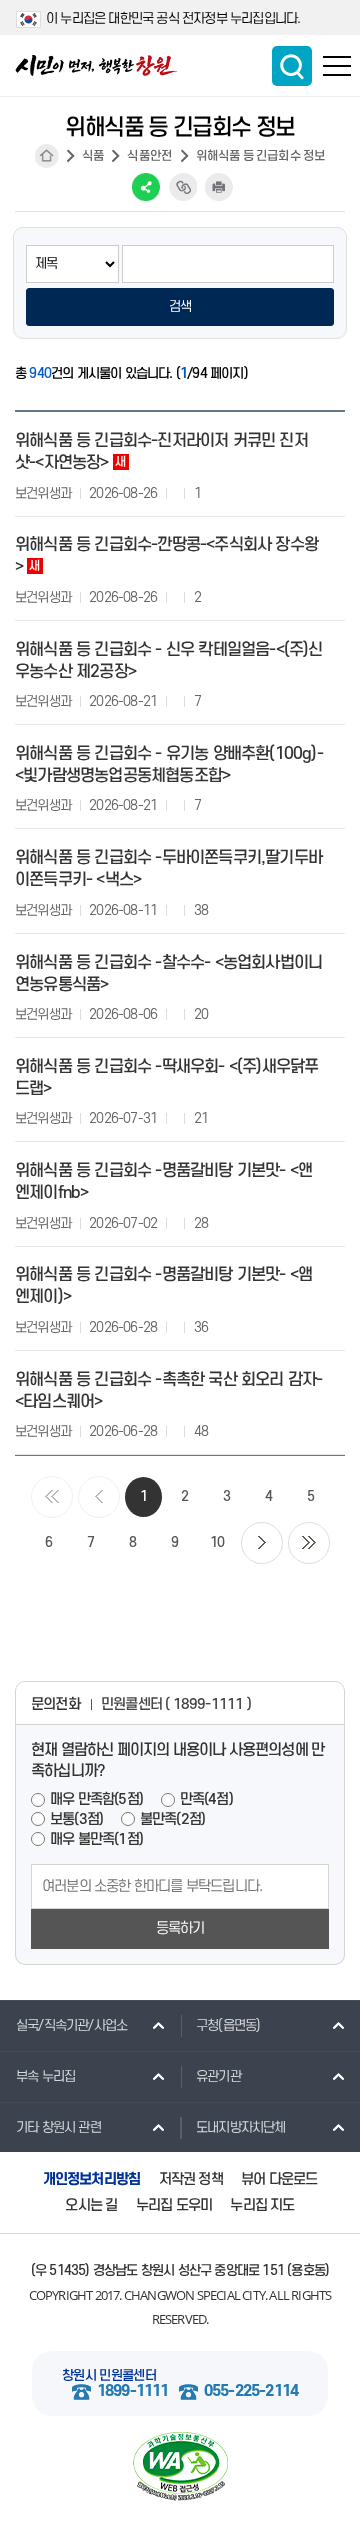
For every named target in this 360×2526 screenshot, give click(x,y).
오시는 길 (91, 2205)
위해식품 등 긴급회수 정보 (261, 156)
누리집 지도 (262, 2205)
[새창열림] (180, 2466)
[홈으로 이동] (96, 65)
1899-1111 (133, 2391)
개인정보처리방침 (92, 2179)
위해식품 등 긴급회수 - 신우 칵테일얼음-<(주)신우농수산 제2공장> (169, 661)
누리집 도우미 (174, 2205)
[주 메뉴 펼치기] (337, 66)
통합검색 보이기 (292, 66)
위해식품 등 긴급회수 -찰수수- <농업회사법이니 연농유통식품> (168, 974)
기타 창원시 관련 (58, 2127)
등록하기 (180, 1928)
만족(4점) (206, 1799)
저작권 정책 (191, 2179)
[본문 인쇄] (219, 187)
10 (217, 1542)
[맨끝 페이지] (309, 1543)
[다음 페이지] (262, 1543)
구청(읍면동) (228, 2025)
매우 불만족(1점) (96, 1839)
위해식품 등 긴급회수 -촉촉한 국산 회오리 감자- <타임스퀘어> (168, 1391)
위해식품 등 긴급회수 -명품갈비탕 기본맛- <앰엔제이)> (163, 1286)
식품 (93, 156)
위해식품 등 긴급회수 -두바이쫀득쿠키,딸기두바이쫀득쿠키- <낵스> (168, 869)
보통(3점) (76, 1819)
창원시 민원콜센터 (109, 2375)
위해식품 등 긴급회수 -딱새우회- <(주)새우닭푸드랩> (166, 1078)
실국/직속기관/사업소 (71, 2025)
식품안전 (149, 156)
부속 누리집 (45, 2076)
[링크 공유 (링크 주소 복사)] (183, 187)
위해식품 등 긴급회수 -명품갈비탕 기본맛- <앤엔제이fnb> (163, 1182)
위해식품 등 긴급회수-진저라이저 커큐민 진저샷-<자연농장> (161, 452)
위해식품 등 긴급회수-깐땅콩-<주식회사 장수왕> (166, 556)
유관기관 (218, 2076)
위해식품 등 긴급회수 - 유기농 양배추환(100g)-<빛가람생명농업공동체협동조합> (169, 765)
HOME (47, 156)
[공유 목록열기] (146, 187)
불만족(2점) (172, 1819)
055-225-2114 (251, 2391)
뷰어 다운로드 (279, 2179)
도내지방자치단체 (241, 2127)
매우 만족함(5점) (96, 1799)
